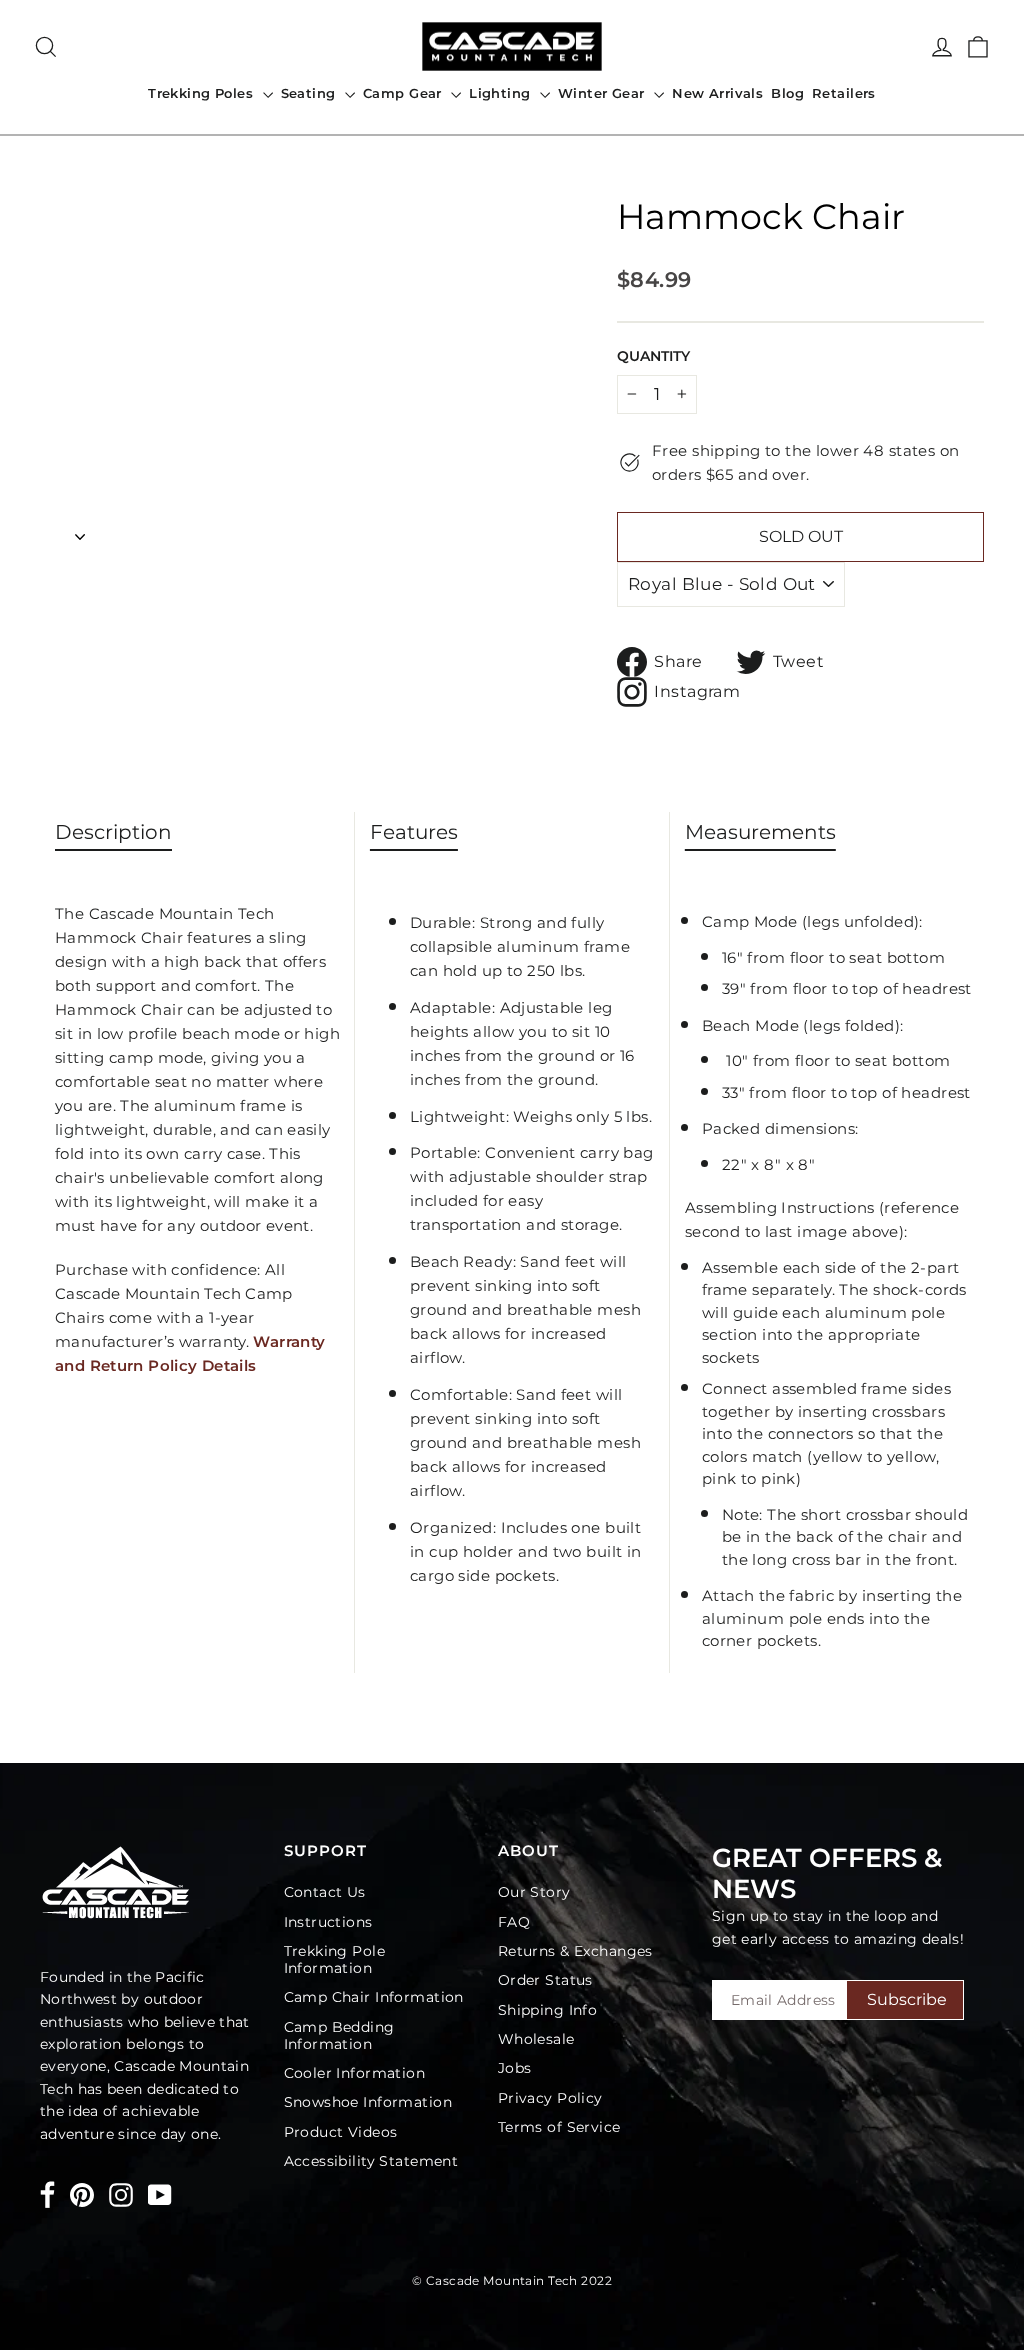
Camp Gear (404, 93)
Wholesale (536, 2039)
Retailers (844, 93)
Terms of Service (559, 2127)
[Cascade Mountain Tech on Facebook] (47, 2198)
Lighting (502, 93)
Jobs (515, 2068)
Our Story (534, 1892)
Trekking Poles (202, 93)
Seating (310, 93)
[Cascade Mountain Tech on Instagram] (121, 2194)
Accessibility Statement (371, 2161)
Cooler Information (355, 2073)
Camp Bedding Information (339, 2035)
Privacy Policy (550, 2098)
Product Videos (341, 2132)
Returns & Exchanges (575, 1951)
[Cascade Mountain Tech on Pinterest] (82, 2194)
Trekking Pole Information (335, 1959)
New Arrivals (717, 93)
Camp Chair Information (374, 1997)
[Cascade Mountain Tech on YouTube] (160, 2194)
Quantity (653, 356)
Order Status (545, 1980)
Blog (787, 93)
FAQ (514, 1922)
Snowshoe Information (368, 2102)
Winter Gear (603, 93)
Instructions (328, 1922)
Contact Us (325, 1892)
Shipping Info (548, 2010)
